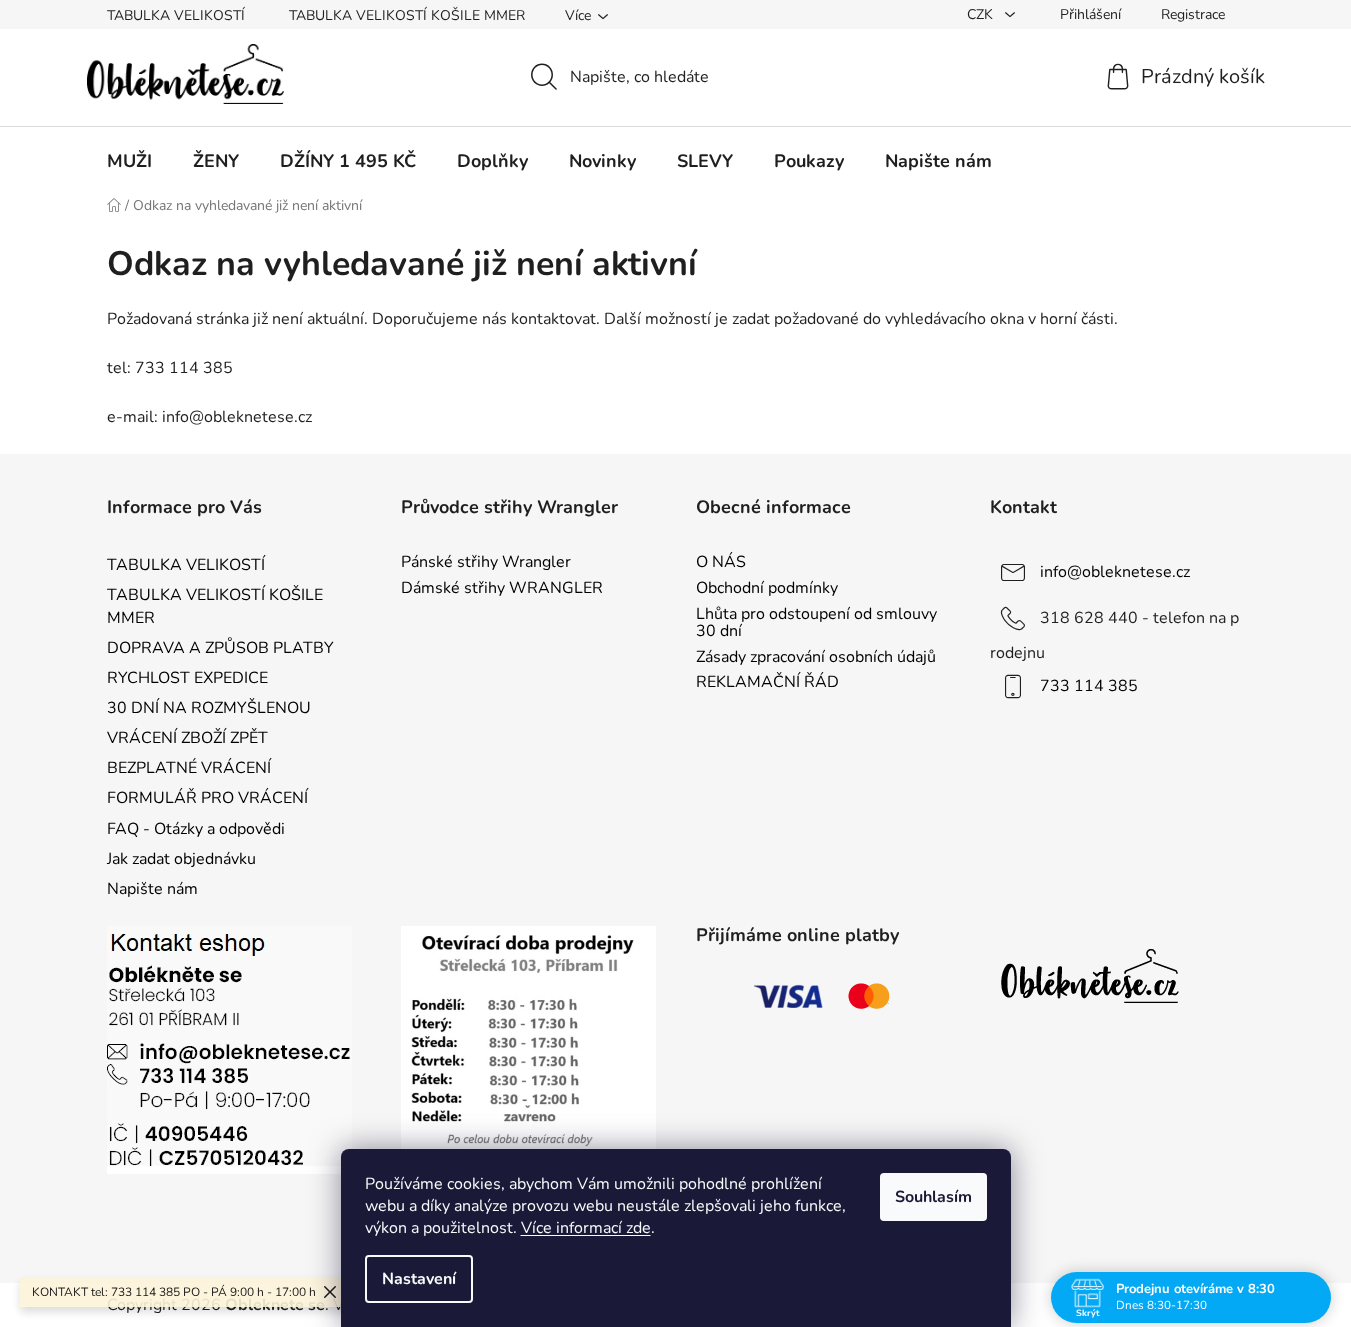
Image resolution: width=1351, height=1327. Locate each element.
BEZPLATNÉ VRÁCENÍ (189, 768)
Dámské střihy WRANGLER (502, 589)
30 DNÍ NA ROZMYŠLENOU (209, 708)
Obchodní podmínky (767, 589)
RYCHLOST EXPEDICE (187, 678)
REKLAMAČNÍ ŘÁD (767, 683)
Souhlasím (933, 1197)
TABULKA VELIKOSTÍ (176, 15)
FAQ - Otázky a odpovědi (196, 829)
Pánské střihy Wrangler (486, 563)
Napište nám (152, 889)
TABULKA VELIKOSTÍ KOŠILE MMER (407, 15)
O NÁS (721, 563)
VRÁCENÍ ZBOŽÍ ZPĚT (187, 738)
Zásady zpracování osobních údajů (816, 658)
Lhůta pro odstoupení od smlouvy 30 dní (816, 623)
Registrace (1193, 14)
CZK (982, 14)
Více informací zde (586, 1228)
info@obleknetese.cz (1115, 572)
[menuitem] (129, 161)
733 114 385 (1089, 686)
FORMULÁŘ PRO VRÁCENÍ (207, 798)
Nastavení (419, 1279)
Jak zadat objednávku (181, 859)
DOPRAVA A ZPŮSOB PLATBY (220, 648)
